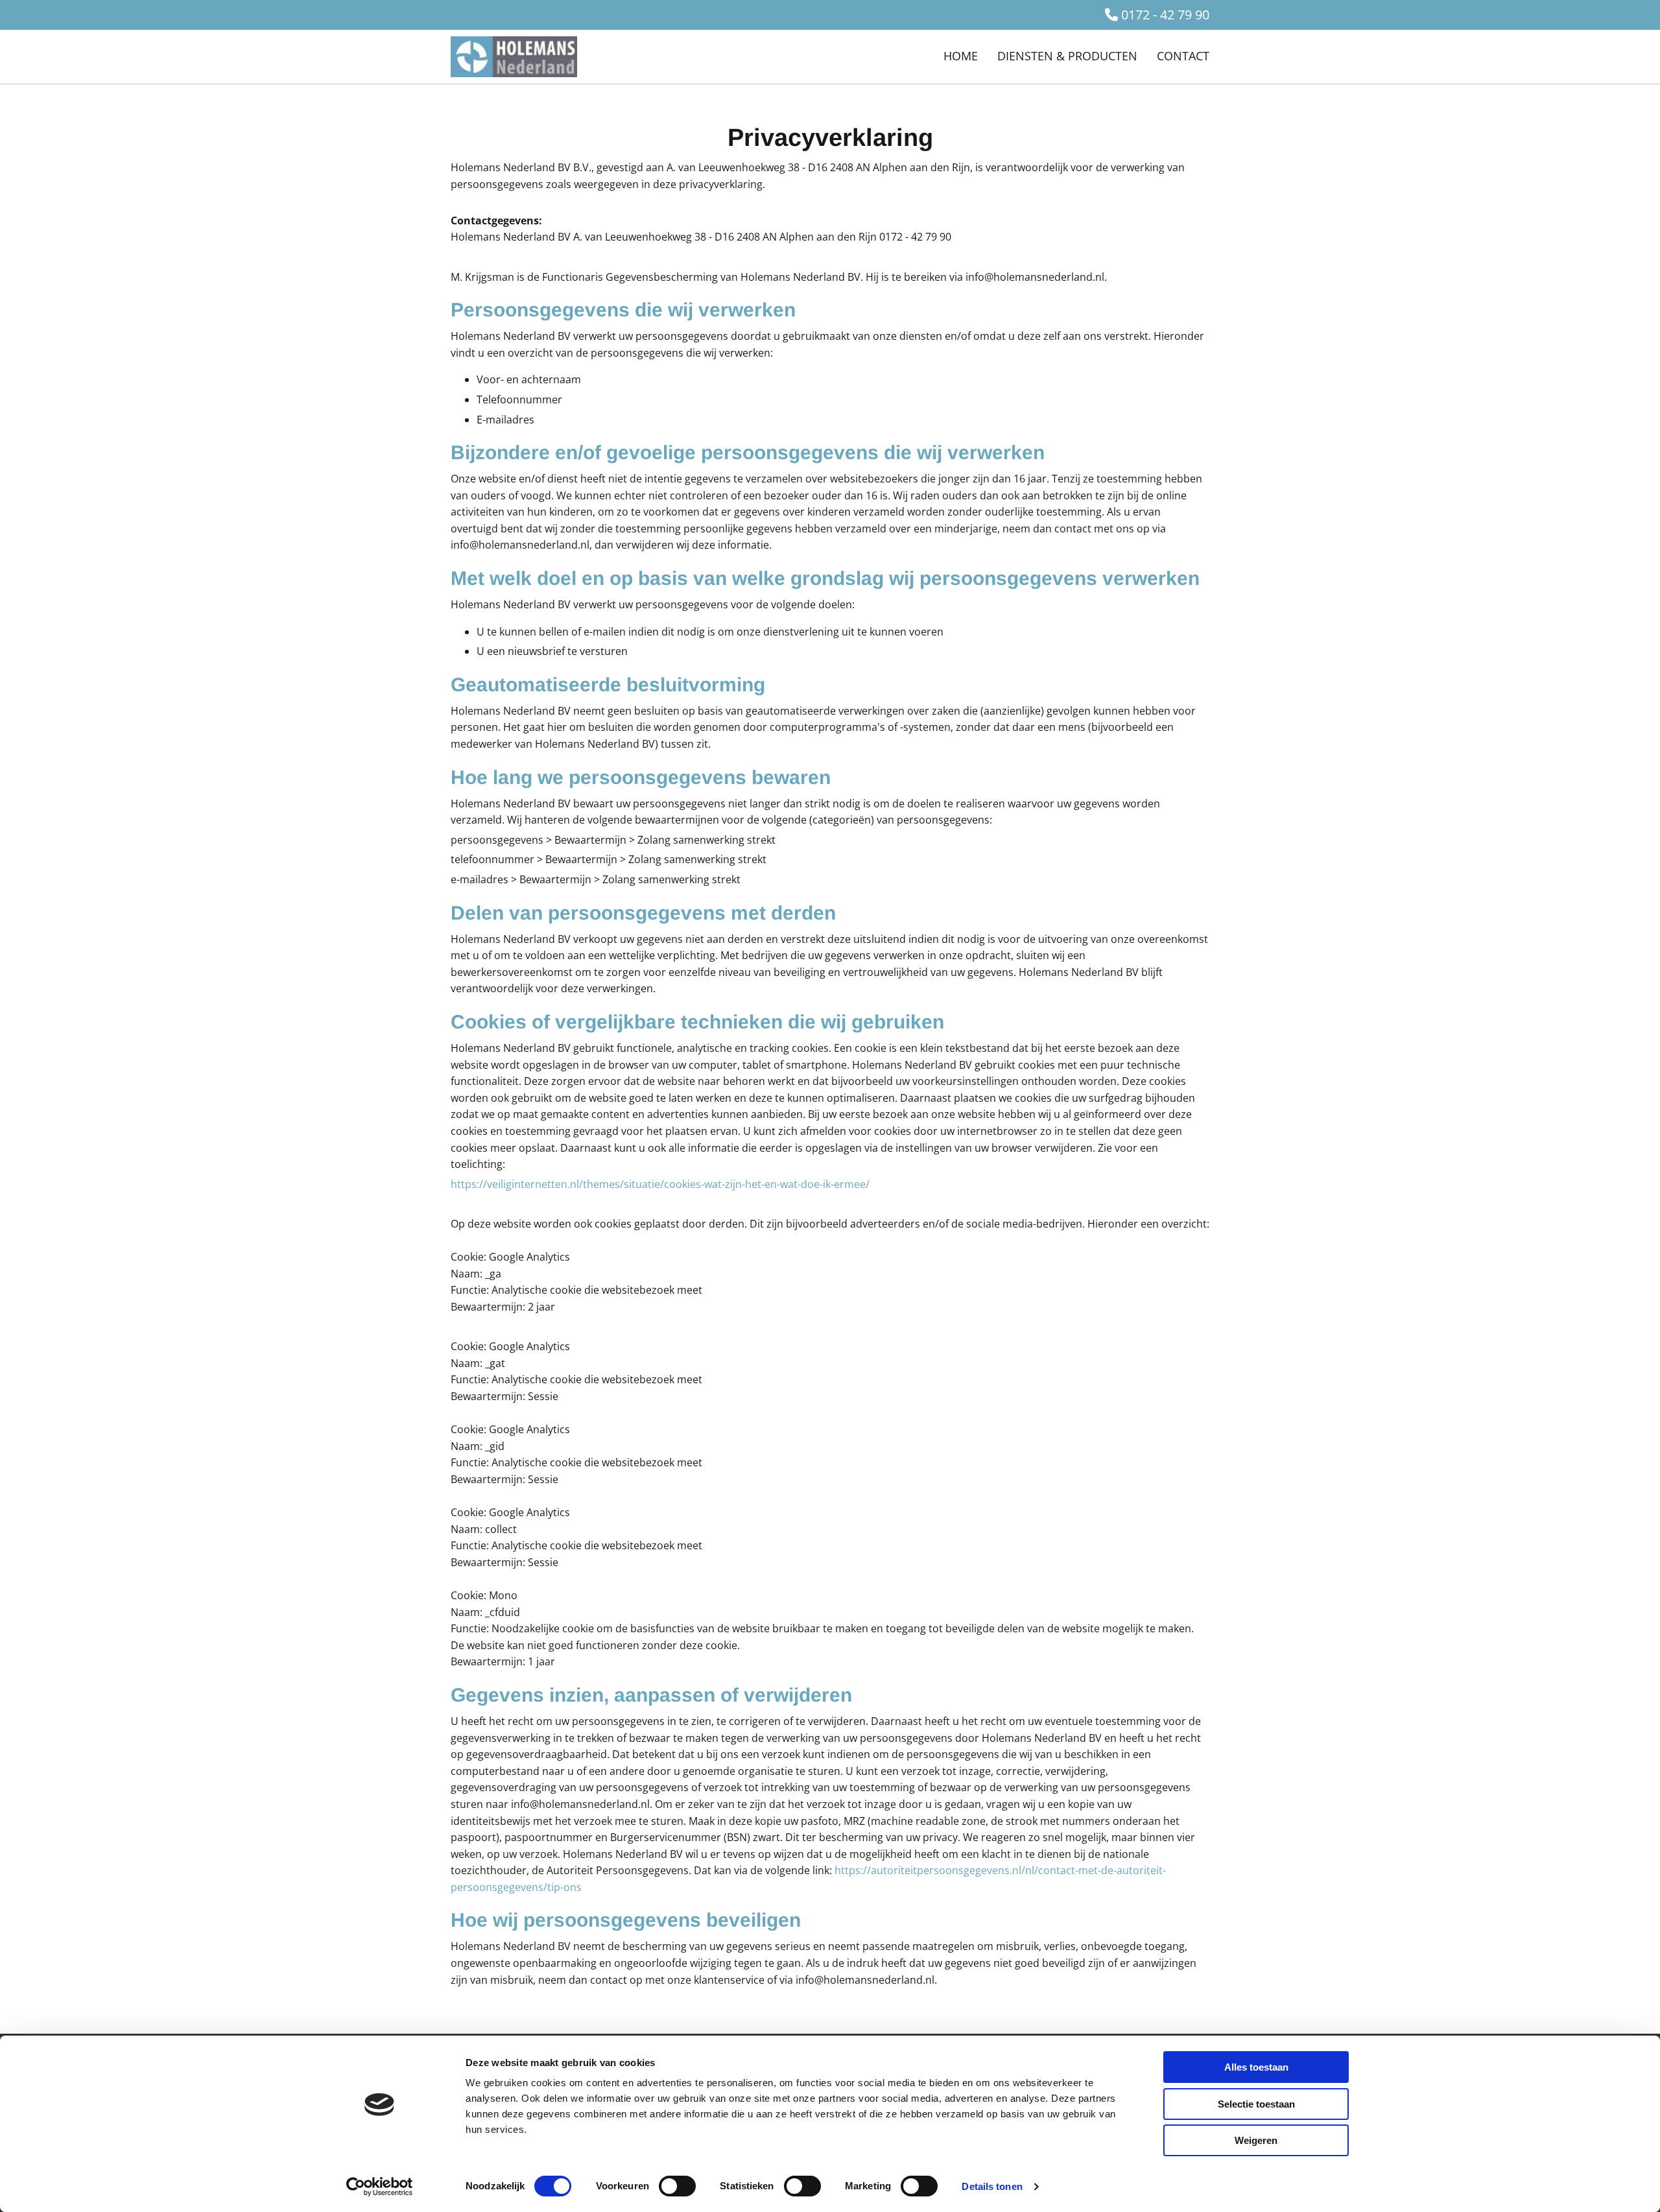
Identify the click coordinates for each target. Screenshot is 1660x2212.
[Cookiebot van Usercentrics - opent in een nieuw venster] (380, 2187)
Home (961, 56)
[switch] (677, 2186)
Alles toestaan (1256, 2067)
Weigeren (1256, 2140)
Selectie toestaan (1256, 2104)
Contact (1183, 56)
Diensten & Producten (1067, 56)
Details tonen (992, 2186)
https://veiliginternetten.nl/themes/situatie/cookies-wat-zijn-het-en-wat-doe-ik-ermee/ (660, 1184)
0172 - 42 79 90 (1165, 15)
